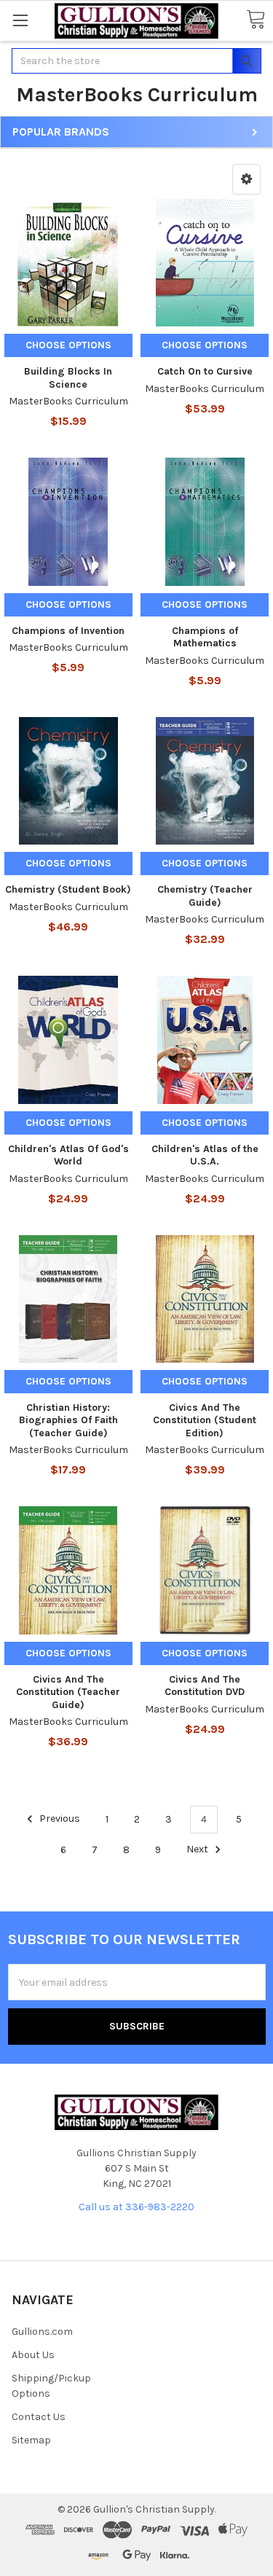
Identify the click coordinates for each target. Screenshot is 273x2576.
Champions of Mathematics (205, 637)
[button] (246, 179)
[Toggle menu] (20, 20)
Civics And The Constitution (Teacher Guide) (68, 1692)
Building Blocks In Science (68, 378)
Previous (59, 1819)
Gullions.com (42, 2332)
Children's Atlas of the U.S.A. (205, 1155)
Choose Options (68, 345)
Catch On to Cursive (205, 371)
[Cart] (256, 20)
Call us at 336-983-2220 (136, 2207)
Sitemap (31, 2440)
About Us (33, 2355)
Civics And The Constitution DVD (205, 1686)
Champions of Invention (68, 631)
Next (198, 1850)
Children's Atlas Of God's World (68, 1155)
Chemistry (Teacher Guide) (205, 896)
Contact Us (39, 2417)
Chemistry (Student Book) (68, 889)
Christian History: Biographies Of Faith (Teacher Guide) (68, 1420)
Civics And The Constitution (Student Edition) (205, 1420)
